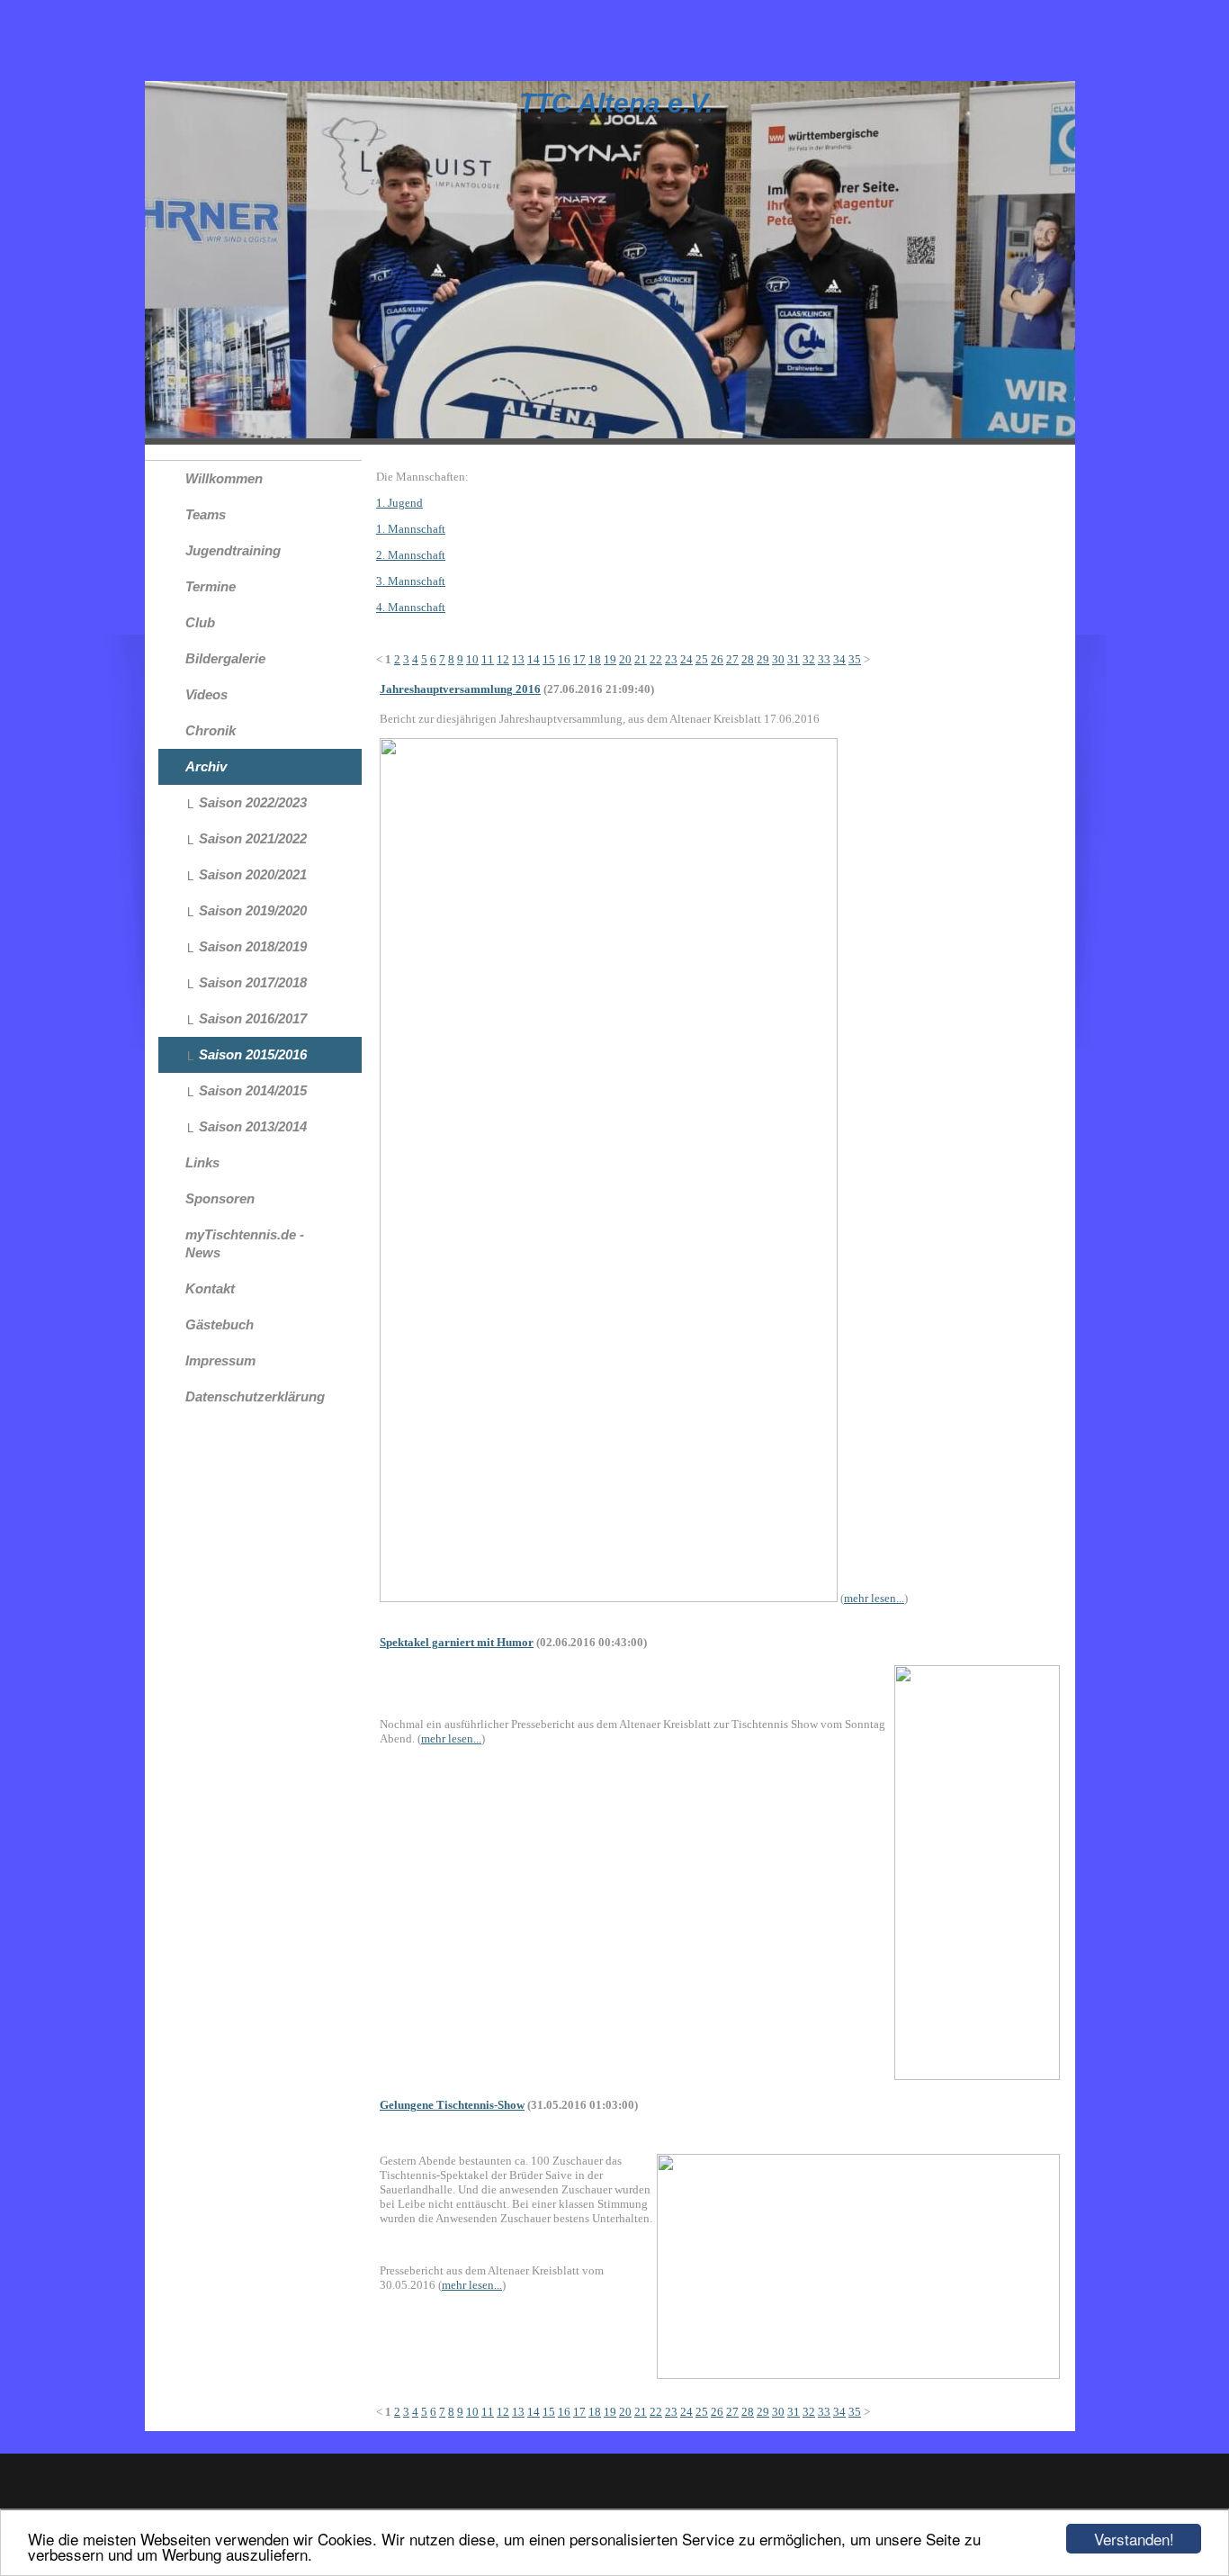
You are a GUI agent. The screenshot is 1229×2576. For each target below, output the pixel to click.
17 (579, 659)
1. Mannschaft (411, 529)
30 (778, 659)
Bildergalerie (225, 658)
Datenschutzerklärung (255, 1396)
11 (488, 659)
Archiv (206, 766)
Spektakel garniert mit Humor (457, 1642)
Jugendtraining (233, 550)
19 (610, 659)
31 (794, 659)
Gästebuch (220, 1324)
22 (656, 659)
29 (763, 659)
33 (824, 659)
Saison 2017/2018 (253, 982)
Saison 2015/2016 (253, 1054)
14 (534, 659)
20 (625, 659)
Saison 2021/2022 (253, 838)
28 (748, 659)
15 (549, 659)
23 (671, 659)
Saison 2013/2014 (253, 1126)
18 (595, 659)
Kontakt (210, 1288)
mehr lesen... (874, 1598)
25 (702, 659)
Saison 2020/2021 (253, 874)
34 (839, 659)
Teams (206, 514)
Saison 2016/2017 (253, 1018)
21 (641, 659)
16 (564, 659)
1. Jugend (399, 503)
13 (518, 659)
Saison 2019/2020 (253, 910)
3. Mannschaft (411, 581)
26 (717, 659)
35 (855, 659)
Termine (211, 586)
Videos (206, 694)
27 (732, 659)
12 (503, 659)
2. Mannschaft (411, 555)
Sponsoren (220, 1198)
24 (686, 659)
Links (202, 1162)
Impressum (220, 1360)
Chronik (211, 730)
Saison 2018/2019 (253, 946)
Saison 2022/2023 (253, 802)
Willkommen (224, 478)
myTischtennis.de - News (245, 1243)
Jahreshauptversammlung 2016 (460, 689)
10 (472, 659)
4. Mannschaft (411, 607)
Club (200, 622)
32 (809, 659)
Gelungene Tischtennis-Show (452, 2105)
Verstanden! (1134, 2539)
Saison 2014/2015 (253, 1090)
